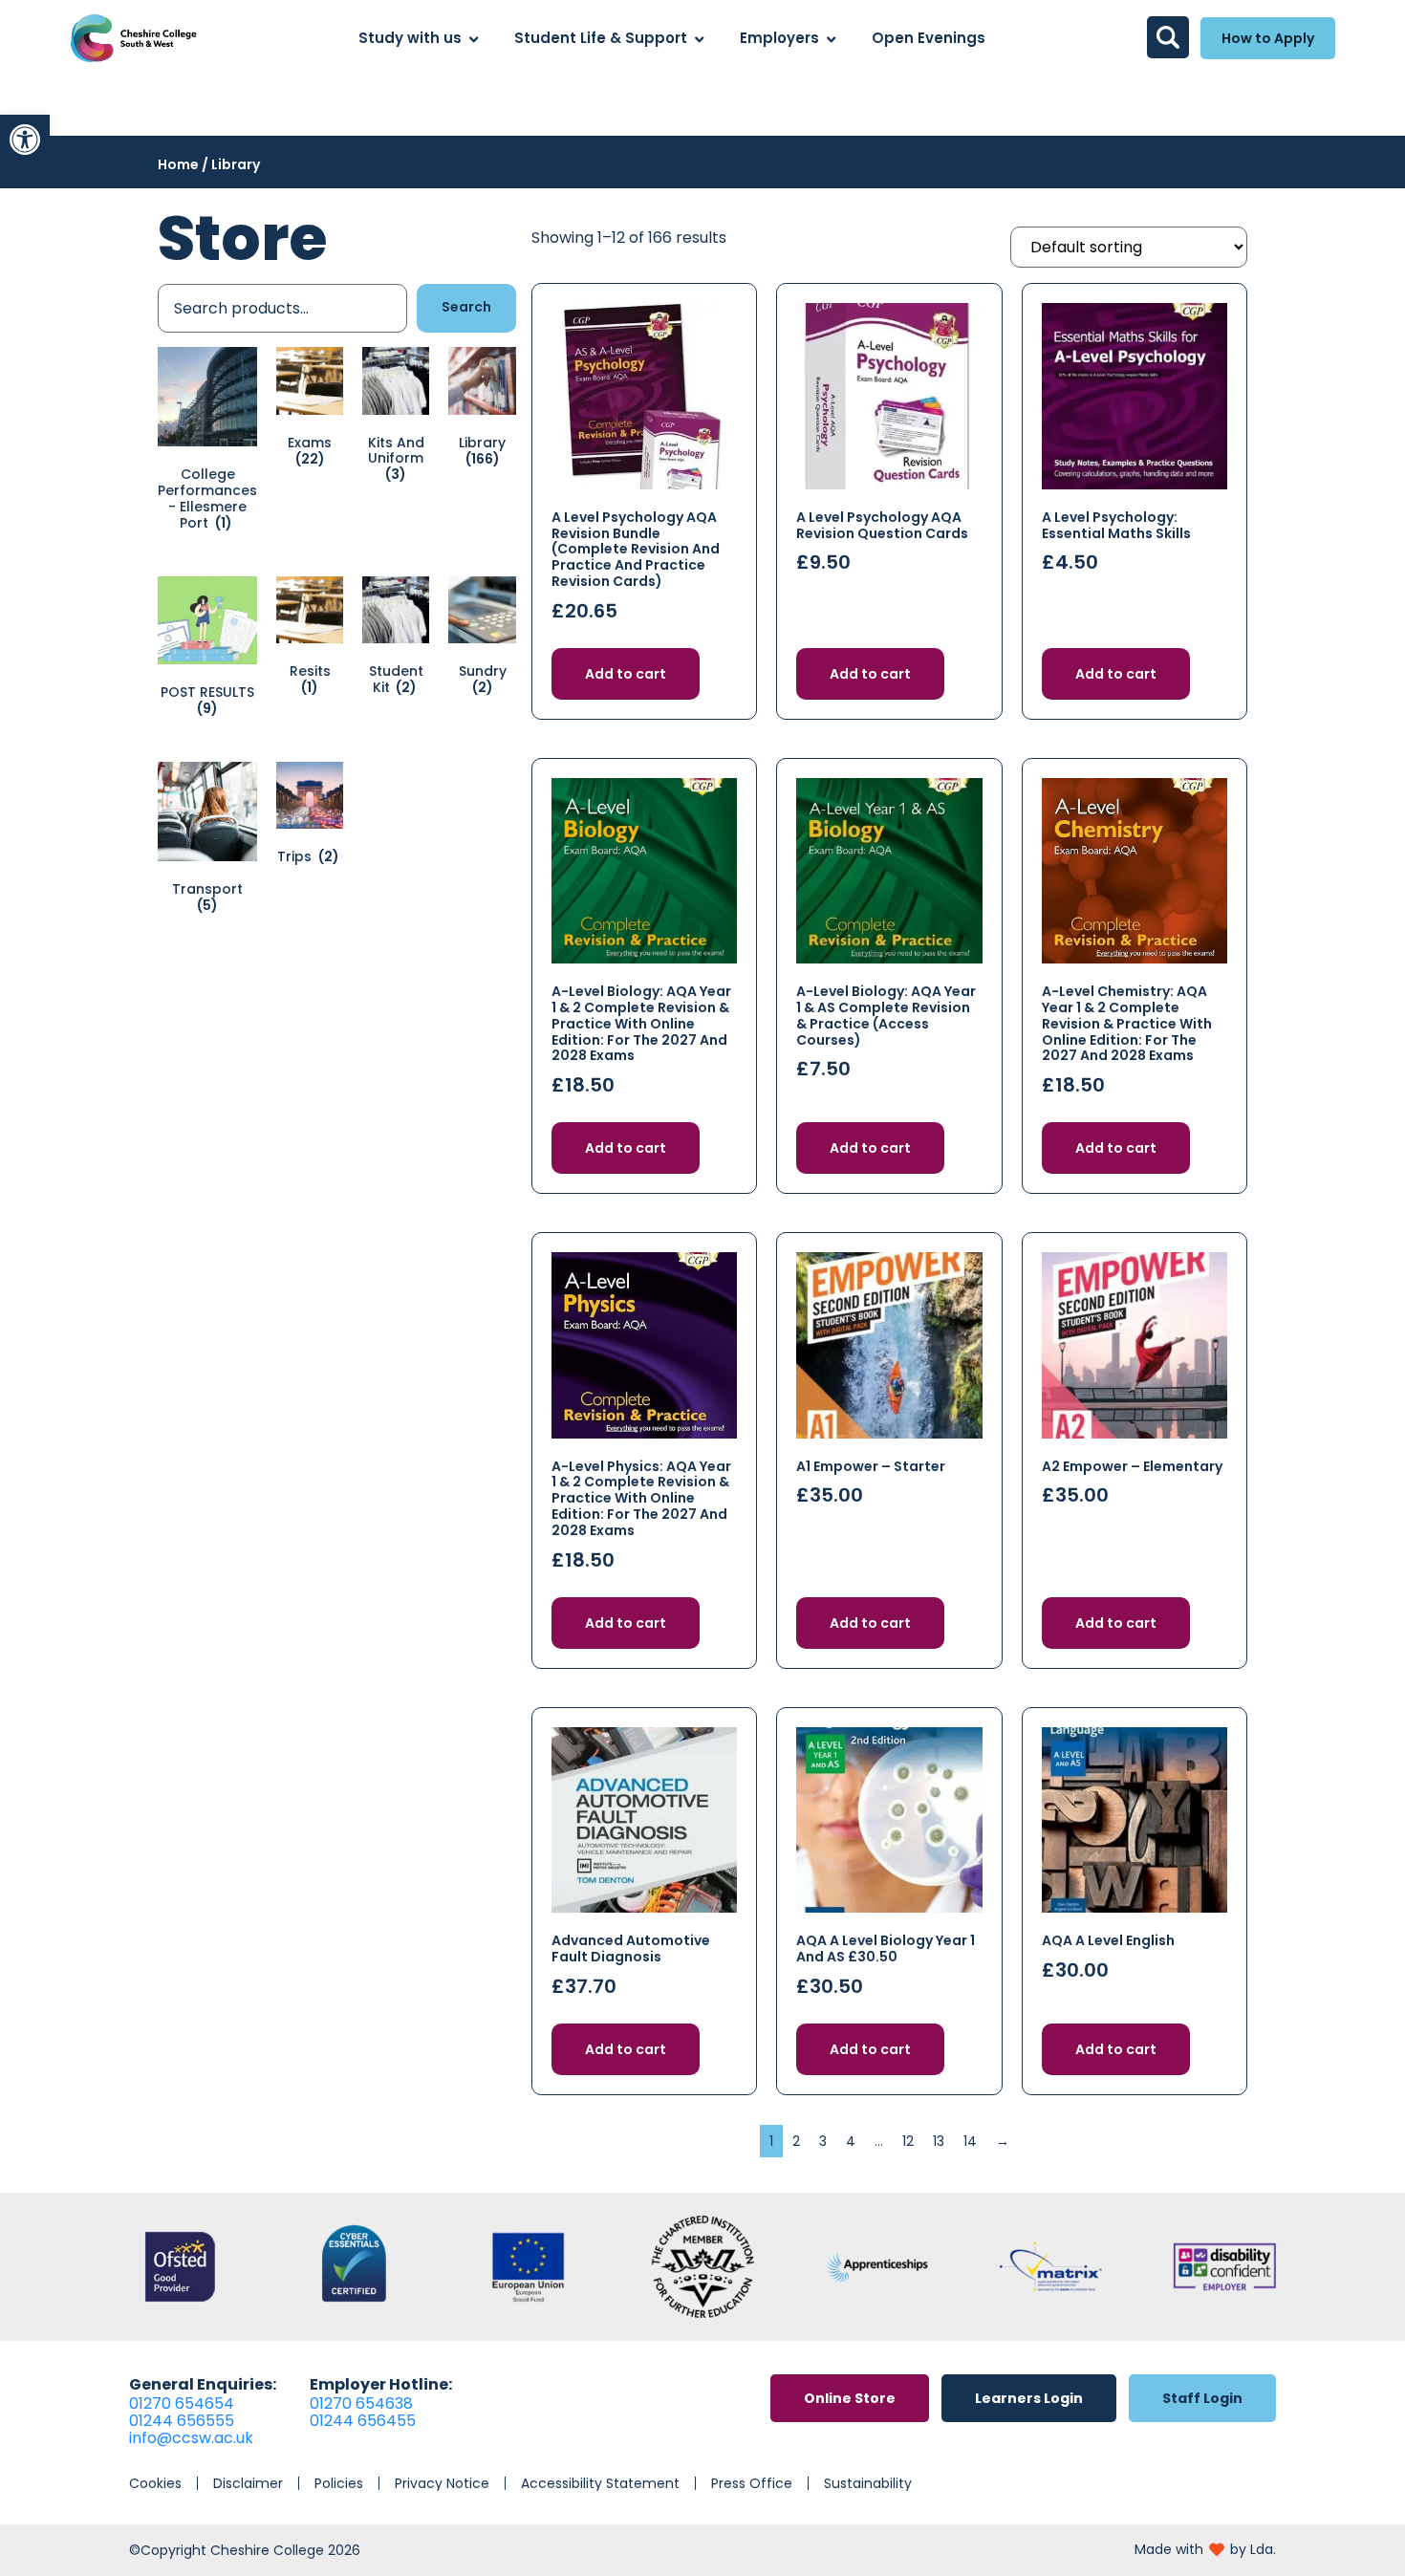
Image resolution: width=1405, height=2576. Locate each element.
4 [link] (851, 2141)
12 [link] (908, 2141)
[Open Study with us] (474, 39)
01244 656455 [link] (363, 2421)
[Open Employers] (831, 39)
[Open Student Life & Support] (699, 39)
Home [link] (178, 164)
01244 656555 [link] (182, 2421)
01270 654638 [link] (361, 2403)
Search (466, 307)
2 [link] (796, 2141)
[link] (25, 140)
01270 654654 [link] (182, 2403)
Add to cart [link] (626, 674)
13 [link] (939, 2141)
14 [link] (970, 2141)
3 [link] (823, 2141)
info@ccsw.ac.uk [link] (191, 2438)
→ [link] (1003, 2141)
